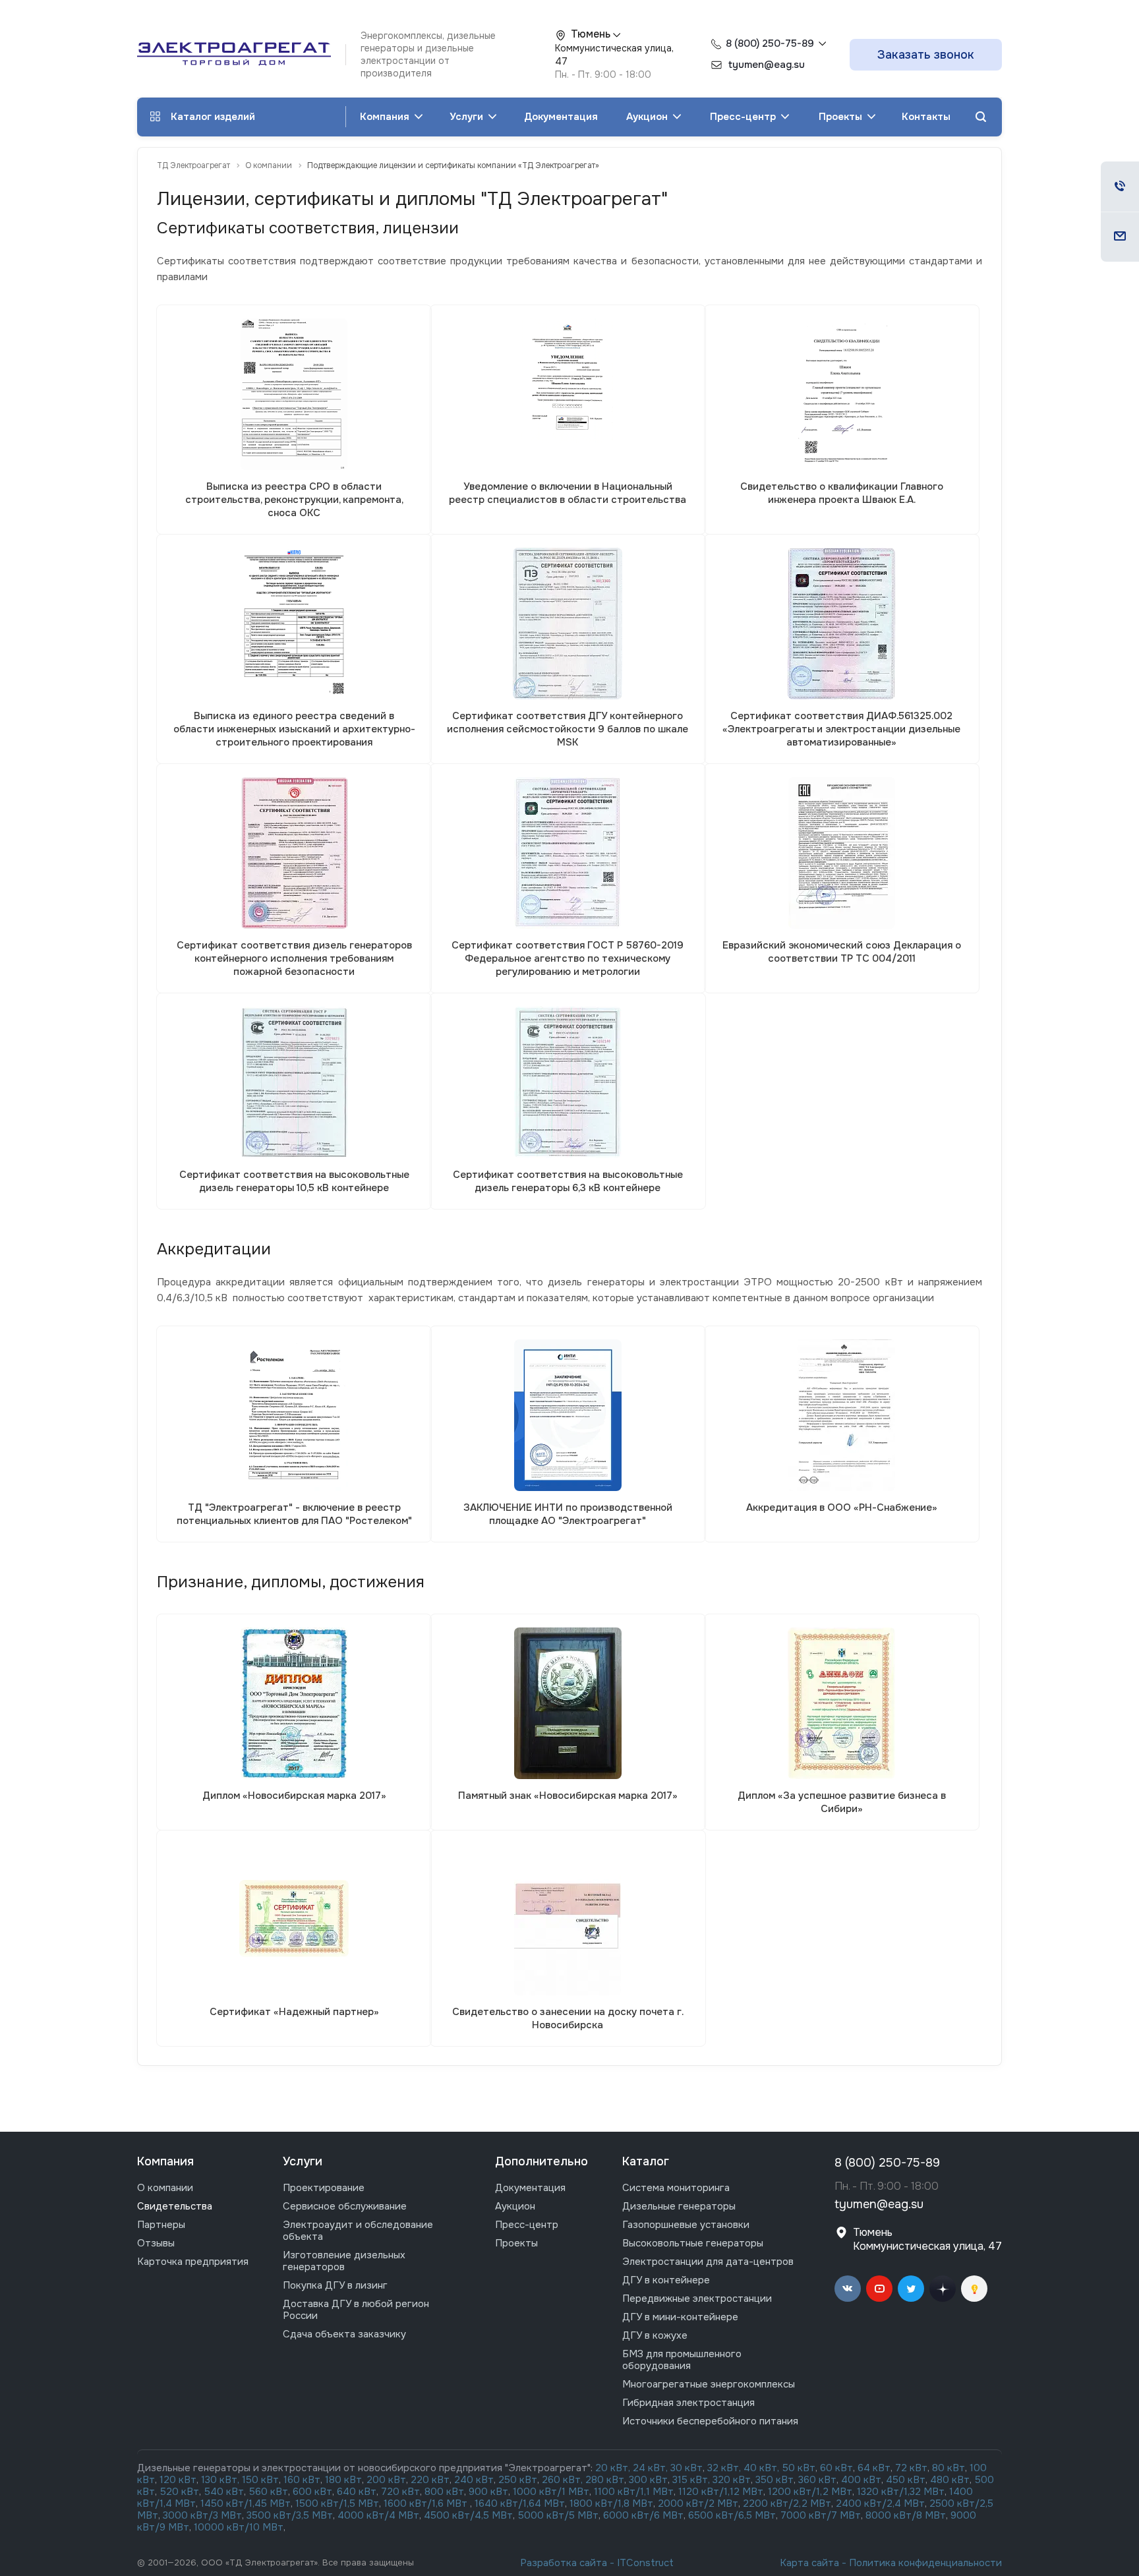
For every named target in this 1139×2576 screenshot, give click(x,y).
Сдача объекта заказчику (344, 2334)
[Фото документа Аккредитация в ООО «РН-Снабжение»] (841, 1415)
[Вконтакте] (848, 2289)
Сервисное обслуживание (345, 2206)
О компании (165, 2188)
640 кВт (357, 2492)
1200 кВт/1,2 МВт (810, 2492)
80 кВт (949, 2468)
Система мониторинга (676, 2188)
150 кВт (260, 2480)
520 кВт (180, 2492)
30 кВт (686, 2468)
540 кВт (224, 2492)
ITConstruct (645, 2563)
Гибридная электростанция (688, 2403)
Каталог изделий (213, 117)
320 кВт (732, 2480)
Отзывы (156, 2243)
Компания (386, 117)
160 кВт (302, 2480)
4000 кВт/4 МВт (378, 2515)
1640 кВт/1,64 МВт (520, 2503)
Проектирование (324, 2188)
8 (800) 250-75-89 (770, 44)
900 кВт (488, 2492)
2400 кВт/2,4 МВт (880, 2503)
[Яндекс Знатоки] (974, 2289)
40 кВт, (763, 2468)
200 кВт (386, 2480)
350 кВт (774, 2480)
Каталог (646, 2161)
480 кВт (950, 2480)
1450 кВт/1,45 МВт (246, 2503)
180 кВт (343, 2480)
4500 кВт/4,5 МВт (468, 2515)
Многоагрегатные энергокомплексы (709, 2384)
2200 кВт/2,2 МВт (787, 2503)
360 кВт (817, 2480)
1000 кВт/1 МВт (551, 2492)
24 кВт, (652, 2468)
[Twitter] (911, 2289)
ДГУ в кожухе (655, 2335)
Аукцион (648, 117)
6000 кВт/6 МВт (643, 2515)
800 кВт (444, 2492)
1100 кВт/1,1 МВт (634, 2492)
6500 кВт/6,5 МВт (732, 2515)
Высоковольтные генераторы (693, 2243)
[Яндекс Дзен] (943, 2289)
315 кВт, (691, 2480)
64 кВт (874, 2468)
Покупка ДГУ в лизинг (335, 2285)
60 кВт (836, 2468)
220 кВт (430, 2480)
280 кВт (605, 2480)
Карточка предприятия (193, 2262)
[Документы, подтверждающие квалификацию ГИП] (842, 394)
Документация (561, 117)
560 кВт (267, 2492)
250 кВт (518, 2480)
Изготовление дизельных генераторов (344, 2261)
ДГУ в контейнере (666, 2280)
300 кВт (648, 2480)
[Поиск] (981, 117)
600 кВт (312, 2492)
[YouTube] (879, 2289)
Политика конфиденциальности (925, 2563)
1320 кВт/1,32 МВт (901, 2492)
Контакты (926, 117)
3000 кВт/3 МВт (202, 2515)
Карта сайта (809, 2563)
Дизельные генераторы (679, 2206)
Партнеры (161, 2225)
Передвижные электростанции (697, 2298)
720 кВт (400, 2492)
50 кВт (799, 2468)
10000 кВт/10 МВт (239, 2527)
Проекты (842, 117)
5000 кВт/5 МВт (558, 2515)
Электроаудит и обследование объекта (358, 2231)
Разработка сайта (564, 2563)
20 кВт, (614, 2468)
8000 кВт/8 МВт (904, 2515)
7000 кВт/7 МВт (821, 2515)
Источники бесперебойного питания (710, 2421)
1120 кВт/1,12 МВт (719, 2492)
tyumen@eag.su (879, 2204)
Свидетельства (175, 2206)
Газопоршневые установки (686, 2225)
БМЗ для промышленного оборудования (682, 2360)
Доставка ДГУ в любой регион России (356, 2310)
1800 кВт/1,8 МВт (611, 2503)
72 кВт (911, 2468)
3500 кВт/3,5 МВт (290, 2515)
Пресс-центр (744, 117)
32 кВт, (724, 2468)
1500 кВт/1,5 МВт (336, 2503)
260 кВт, (562, 2480)
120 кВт (178, 2480)
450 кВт (906, 2480)
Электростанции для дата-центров (708, 2262)
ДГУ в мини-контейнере (680, 2317)
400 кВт (861, 2480)
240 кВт (474, 2480)
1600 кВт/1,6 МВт (427, 2503)
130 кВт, (221, 2480)
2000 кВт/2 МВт (698, 2503)
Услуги (468, 117)
